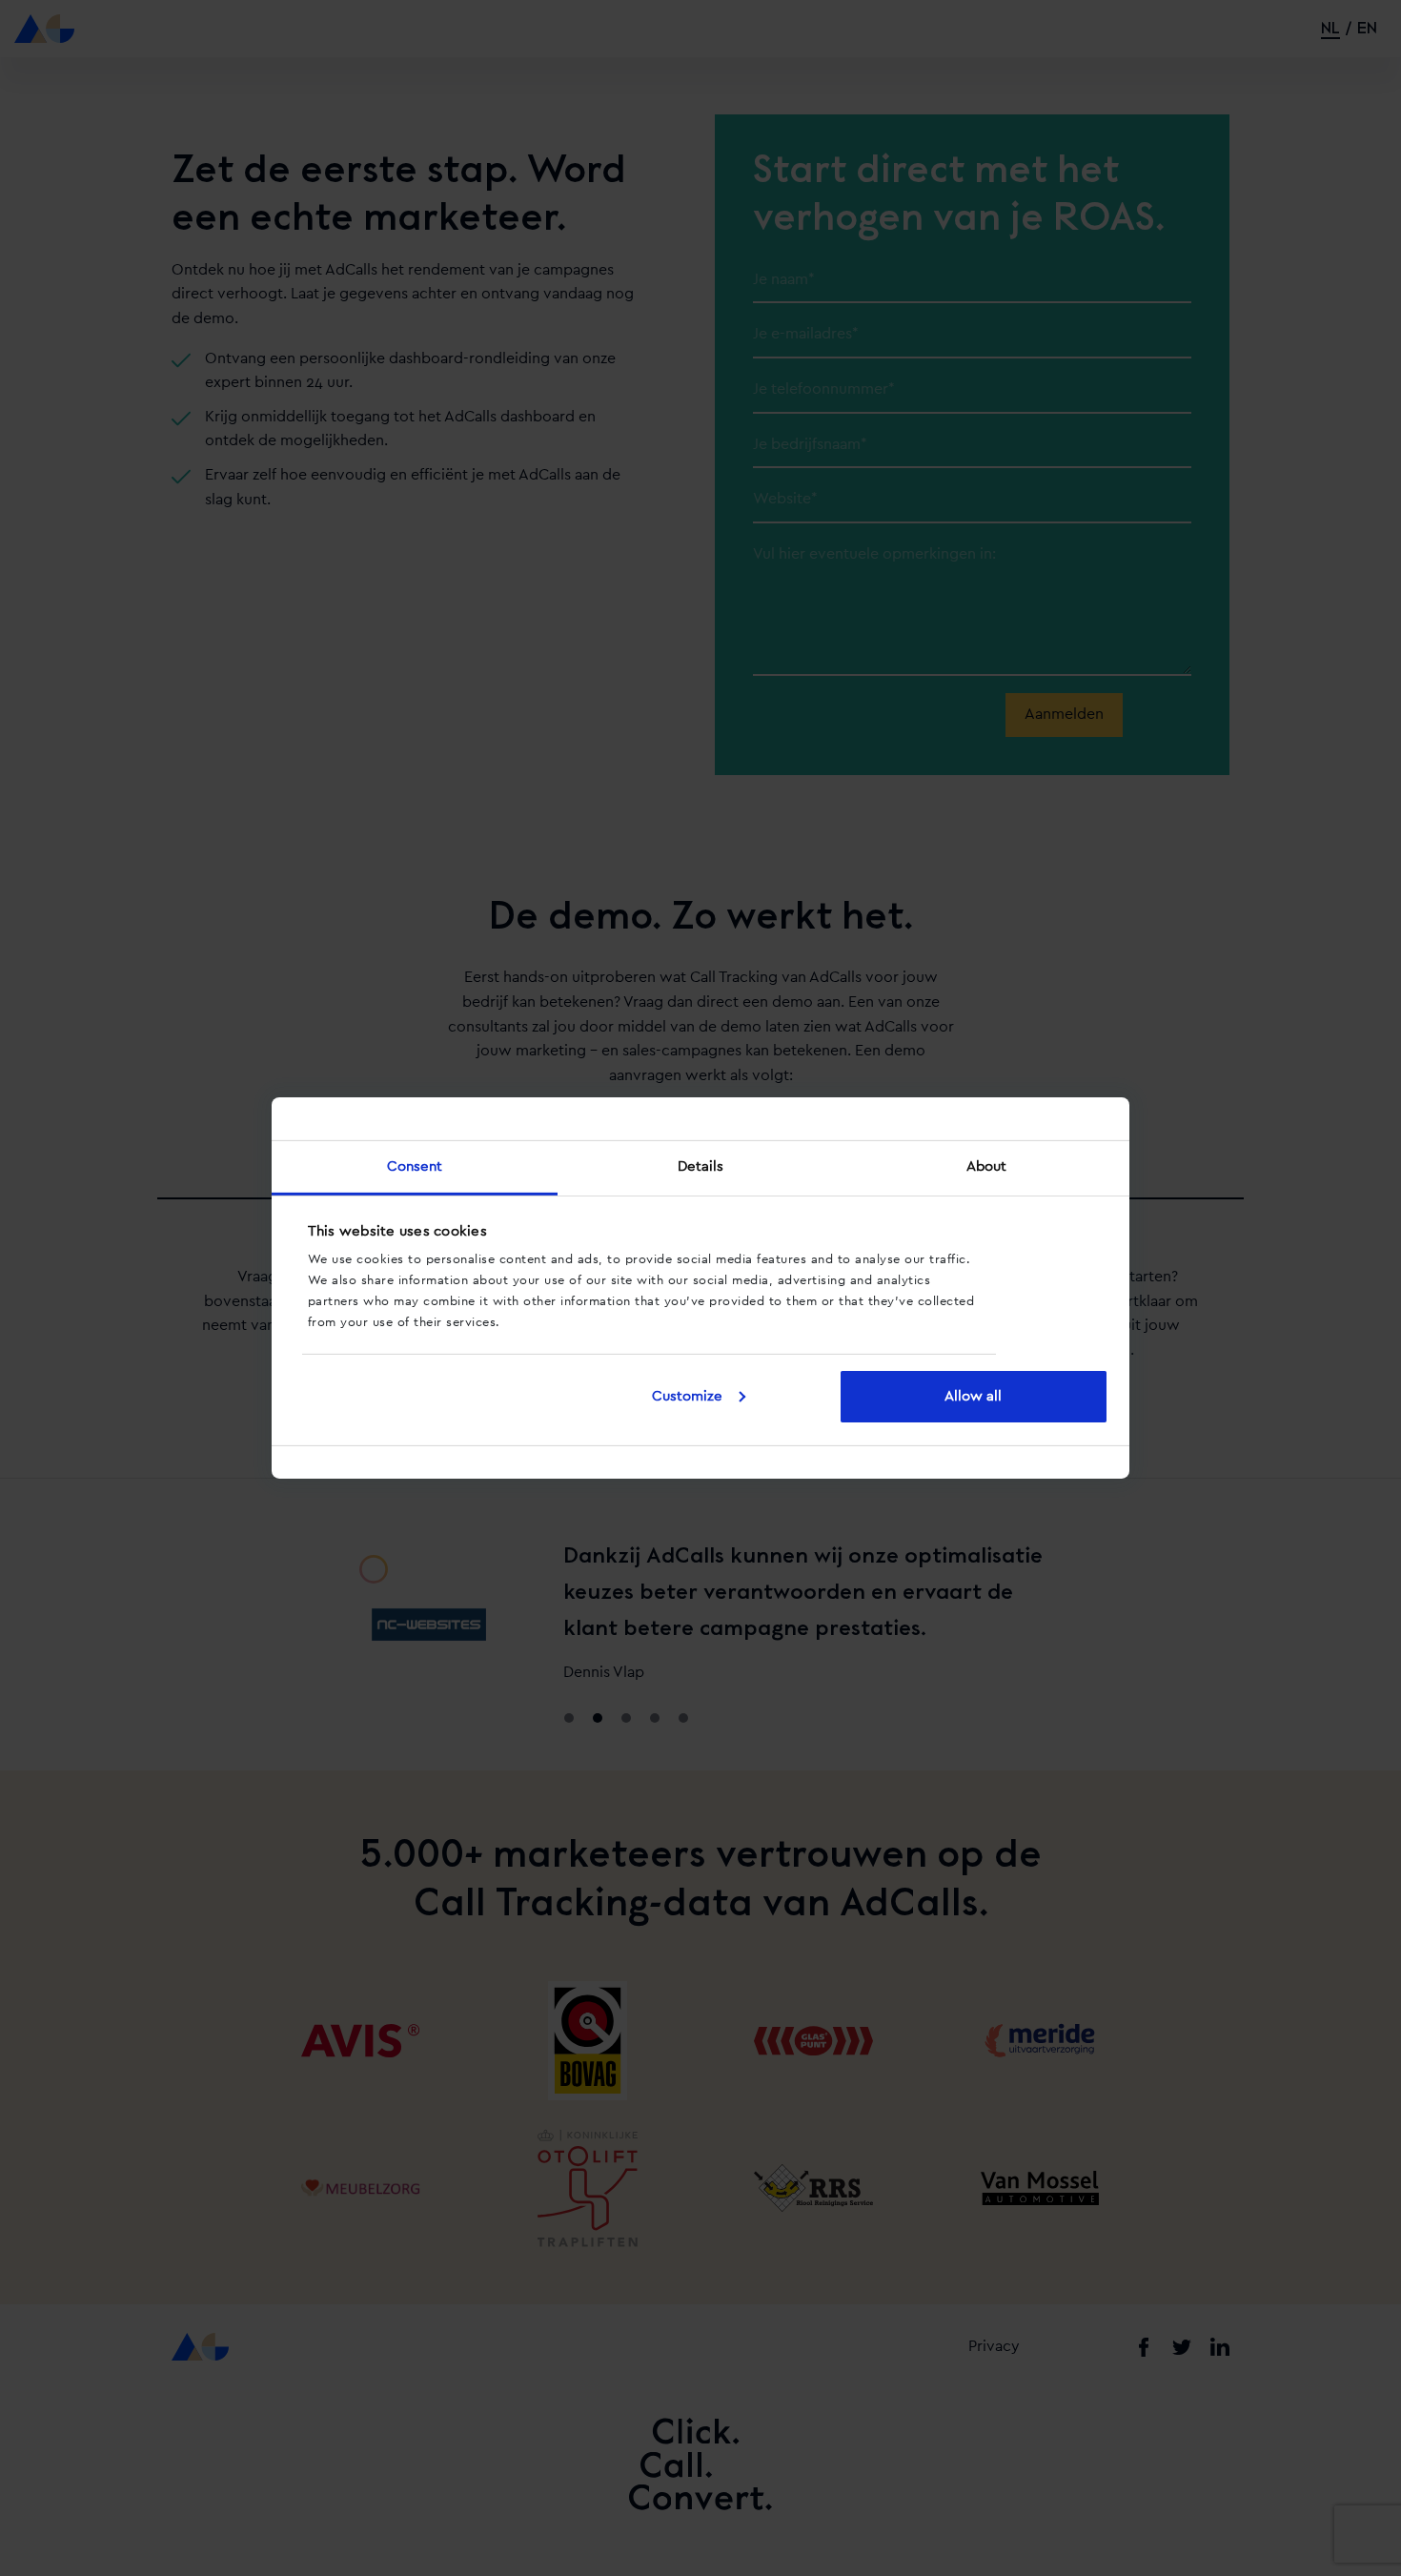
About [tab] (987, 1166)
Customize (687, 1396)
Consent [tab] (415, 1166)
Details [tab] (701, 1166)
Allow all (973, 1396)
